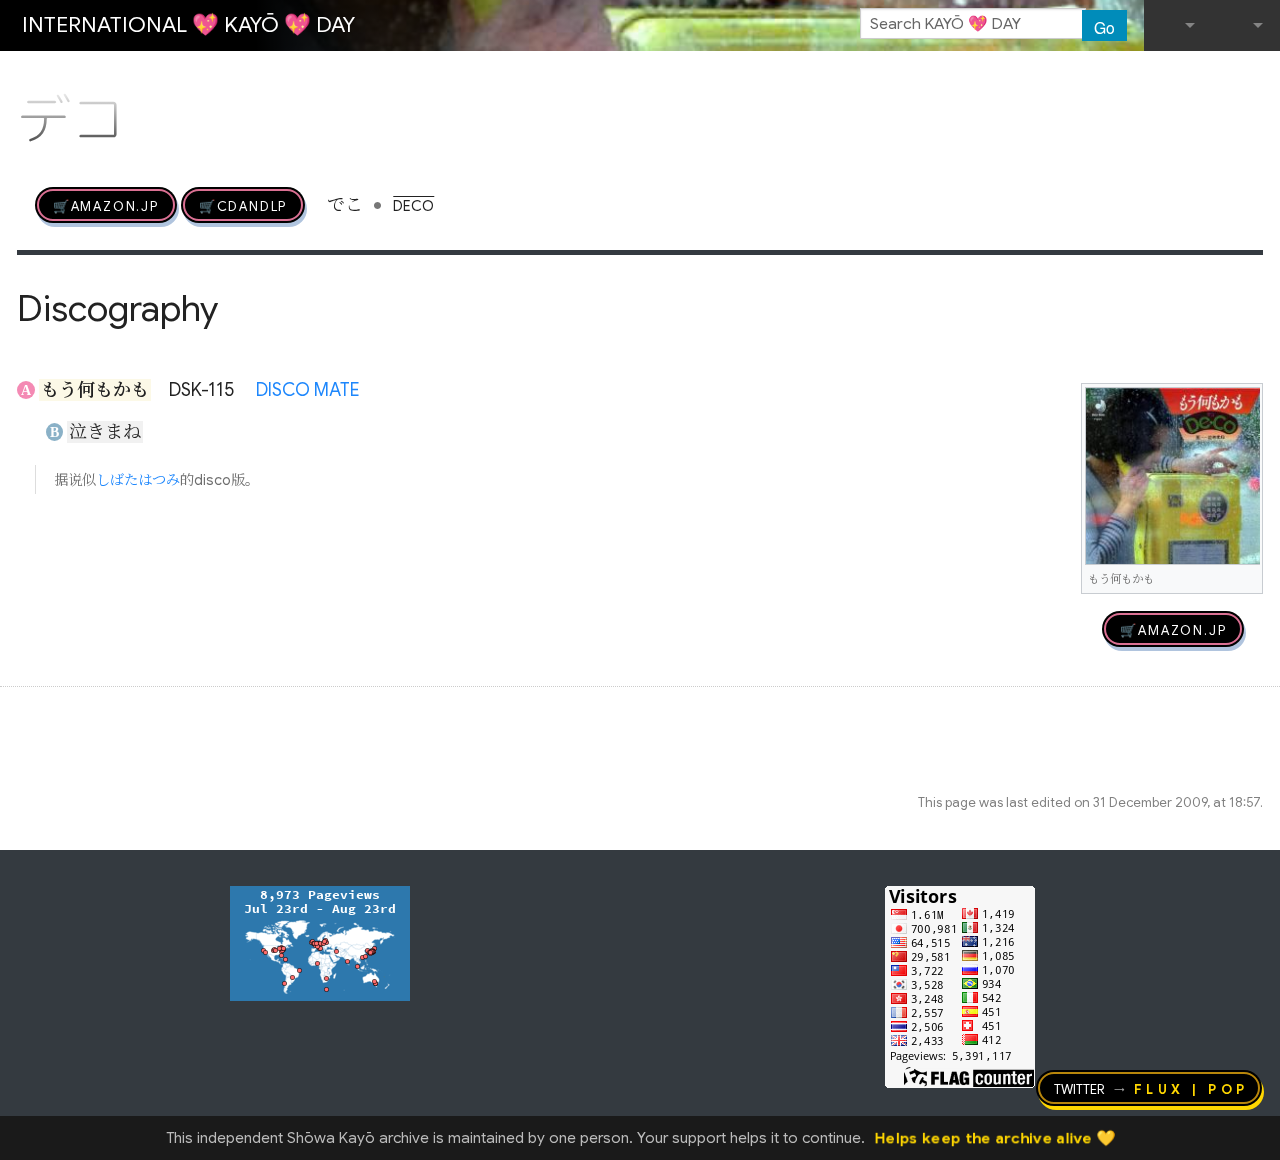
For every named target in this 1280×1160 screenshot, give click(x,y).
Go (1104, 27)
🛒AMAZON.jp (106, 205)
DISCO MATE (307, 390)
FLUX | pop (1191, 1088)
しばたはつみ (138, 480)
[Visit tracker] (320, 942)
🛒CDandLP (243, 205)
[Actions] (1256, 78)
